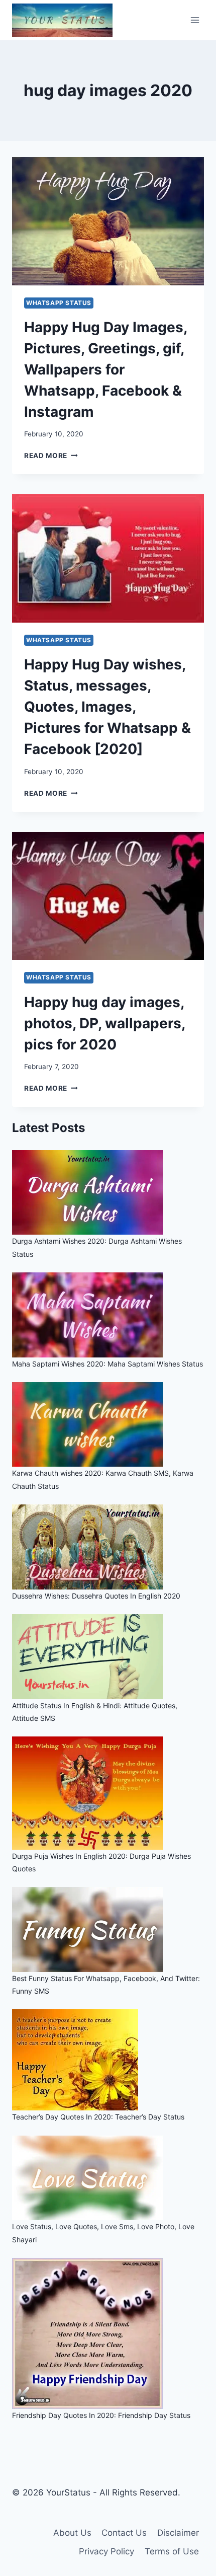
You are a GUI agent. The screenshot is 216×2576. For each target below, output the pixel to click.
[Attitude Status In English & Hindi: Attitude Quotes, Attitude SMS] (108, 1657)
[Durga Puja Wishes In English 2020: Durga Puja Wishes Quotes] (108, 1793)
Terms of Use (172, 2551)
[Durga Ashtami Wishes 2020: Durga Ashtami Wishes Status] (108, 1193)
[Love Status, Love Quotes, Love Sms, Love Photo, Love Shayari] (108, 2178)
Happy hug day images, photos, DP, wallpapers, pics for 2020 (104, 1023)
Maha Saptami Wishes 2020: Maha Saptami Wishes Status (107, 1364)
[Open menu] (195, 20)
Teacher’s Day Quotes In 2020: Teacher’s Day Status (98, 2117)
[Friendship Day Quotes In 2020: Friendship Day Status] (108, 2333)
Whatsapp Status (59, 303)
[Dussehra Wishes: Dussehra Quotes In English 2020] (108, 1547)
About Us (72, 2533)
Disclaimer (178, 2533)
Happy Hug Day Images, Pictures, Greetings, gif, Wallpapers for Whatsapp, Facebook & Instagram (105, 369)
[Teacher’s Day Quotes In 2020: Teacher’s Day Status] (108, 2060)
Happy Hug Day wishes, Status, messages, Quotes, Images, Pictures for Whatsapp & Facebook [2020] (107, 707)
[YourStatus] (62, 20)
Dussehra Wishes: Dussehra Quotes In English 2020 (96, 1596)
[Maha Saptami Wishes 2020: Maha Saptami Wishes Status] (108, 1315)
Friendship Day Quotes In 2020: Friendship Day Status (101, 2415)
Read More (51, 456)
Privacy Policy (106, 2551)
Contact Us (124, 2533)
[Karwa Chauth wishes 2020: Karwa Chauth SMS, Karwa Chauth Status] (108, 1425)
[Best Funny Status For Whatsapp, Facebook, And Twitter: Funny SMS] (108, 1929)
